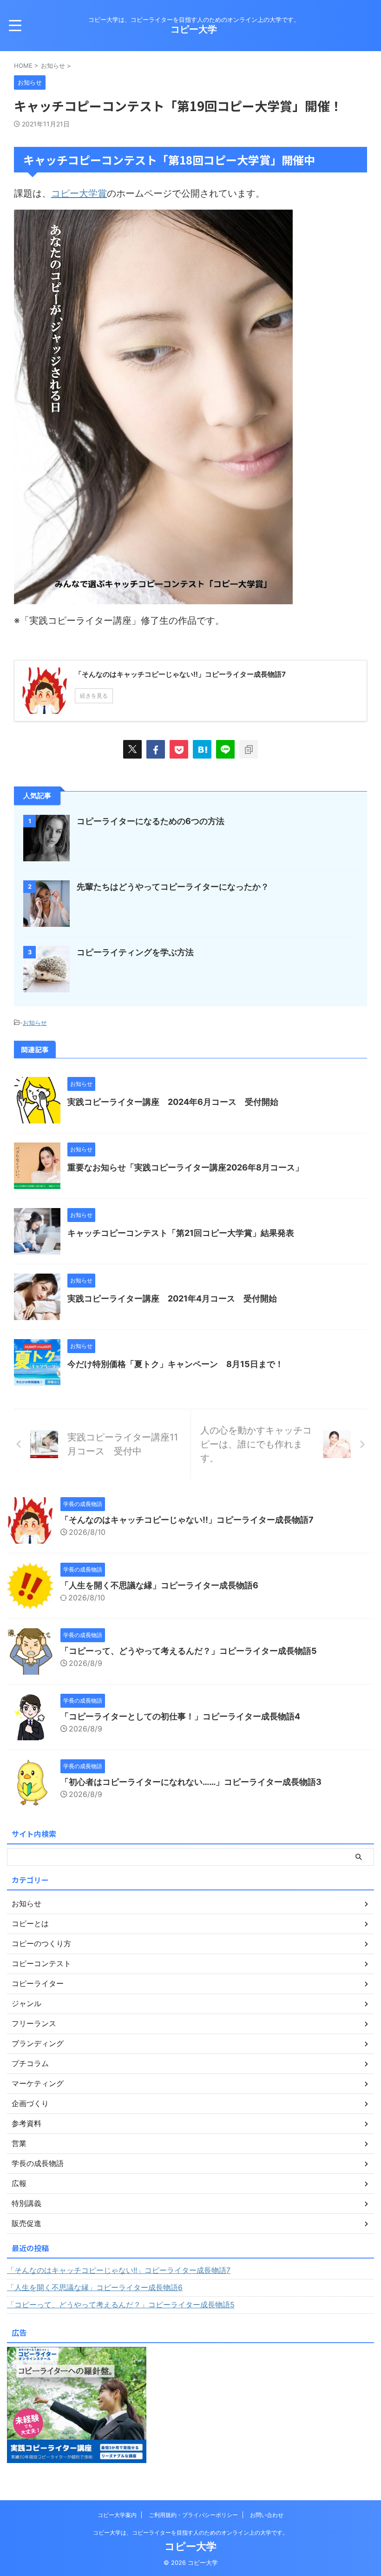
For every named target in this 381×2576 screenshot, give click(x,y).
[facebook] (156, 749)
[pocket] (179, 749)
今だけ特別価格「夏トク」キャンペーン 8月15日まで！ (175, 1364)
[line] (225, 749)
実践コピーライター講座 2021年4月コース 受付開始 (172, 1298)
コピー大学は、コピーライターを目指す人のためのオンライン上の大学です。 (190, 2533)
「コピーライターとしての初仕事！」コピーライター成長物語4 (180, 1716)
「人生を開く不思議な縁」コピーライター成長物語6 (159, 1585)
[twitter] (132, 749)
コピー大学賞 (79, 193)
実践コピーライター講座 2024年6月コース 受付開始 (173, 1102)
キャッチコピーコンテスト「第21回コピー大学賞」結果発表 (181, 1233)
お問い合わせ (267, 2515)
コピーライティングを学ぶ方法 (135, 952)
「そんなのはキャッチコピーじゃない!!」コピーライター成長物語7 (187, 1520)
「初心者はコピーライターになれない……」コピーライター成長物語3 (191, 1782)
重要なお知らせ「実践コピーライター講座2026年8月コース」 (185, 1167)
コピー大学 (194, 29)
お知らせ (35, 1023)
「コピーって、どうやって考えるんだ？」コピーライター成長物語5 (189, 1651)
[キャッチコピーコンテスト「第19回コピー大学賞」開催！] (202, 749)
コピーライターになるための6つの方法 (151, 821)
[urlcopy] (249, 749)
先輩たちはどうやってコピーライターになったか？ (173, 887)
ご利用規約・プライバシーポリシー (193, 2515)
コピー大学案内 (117, 2515)
